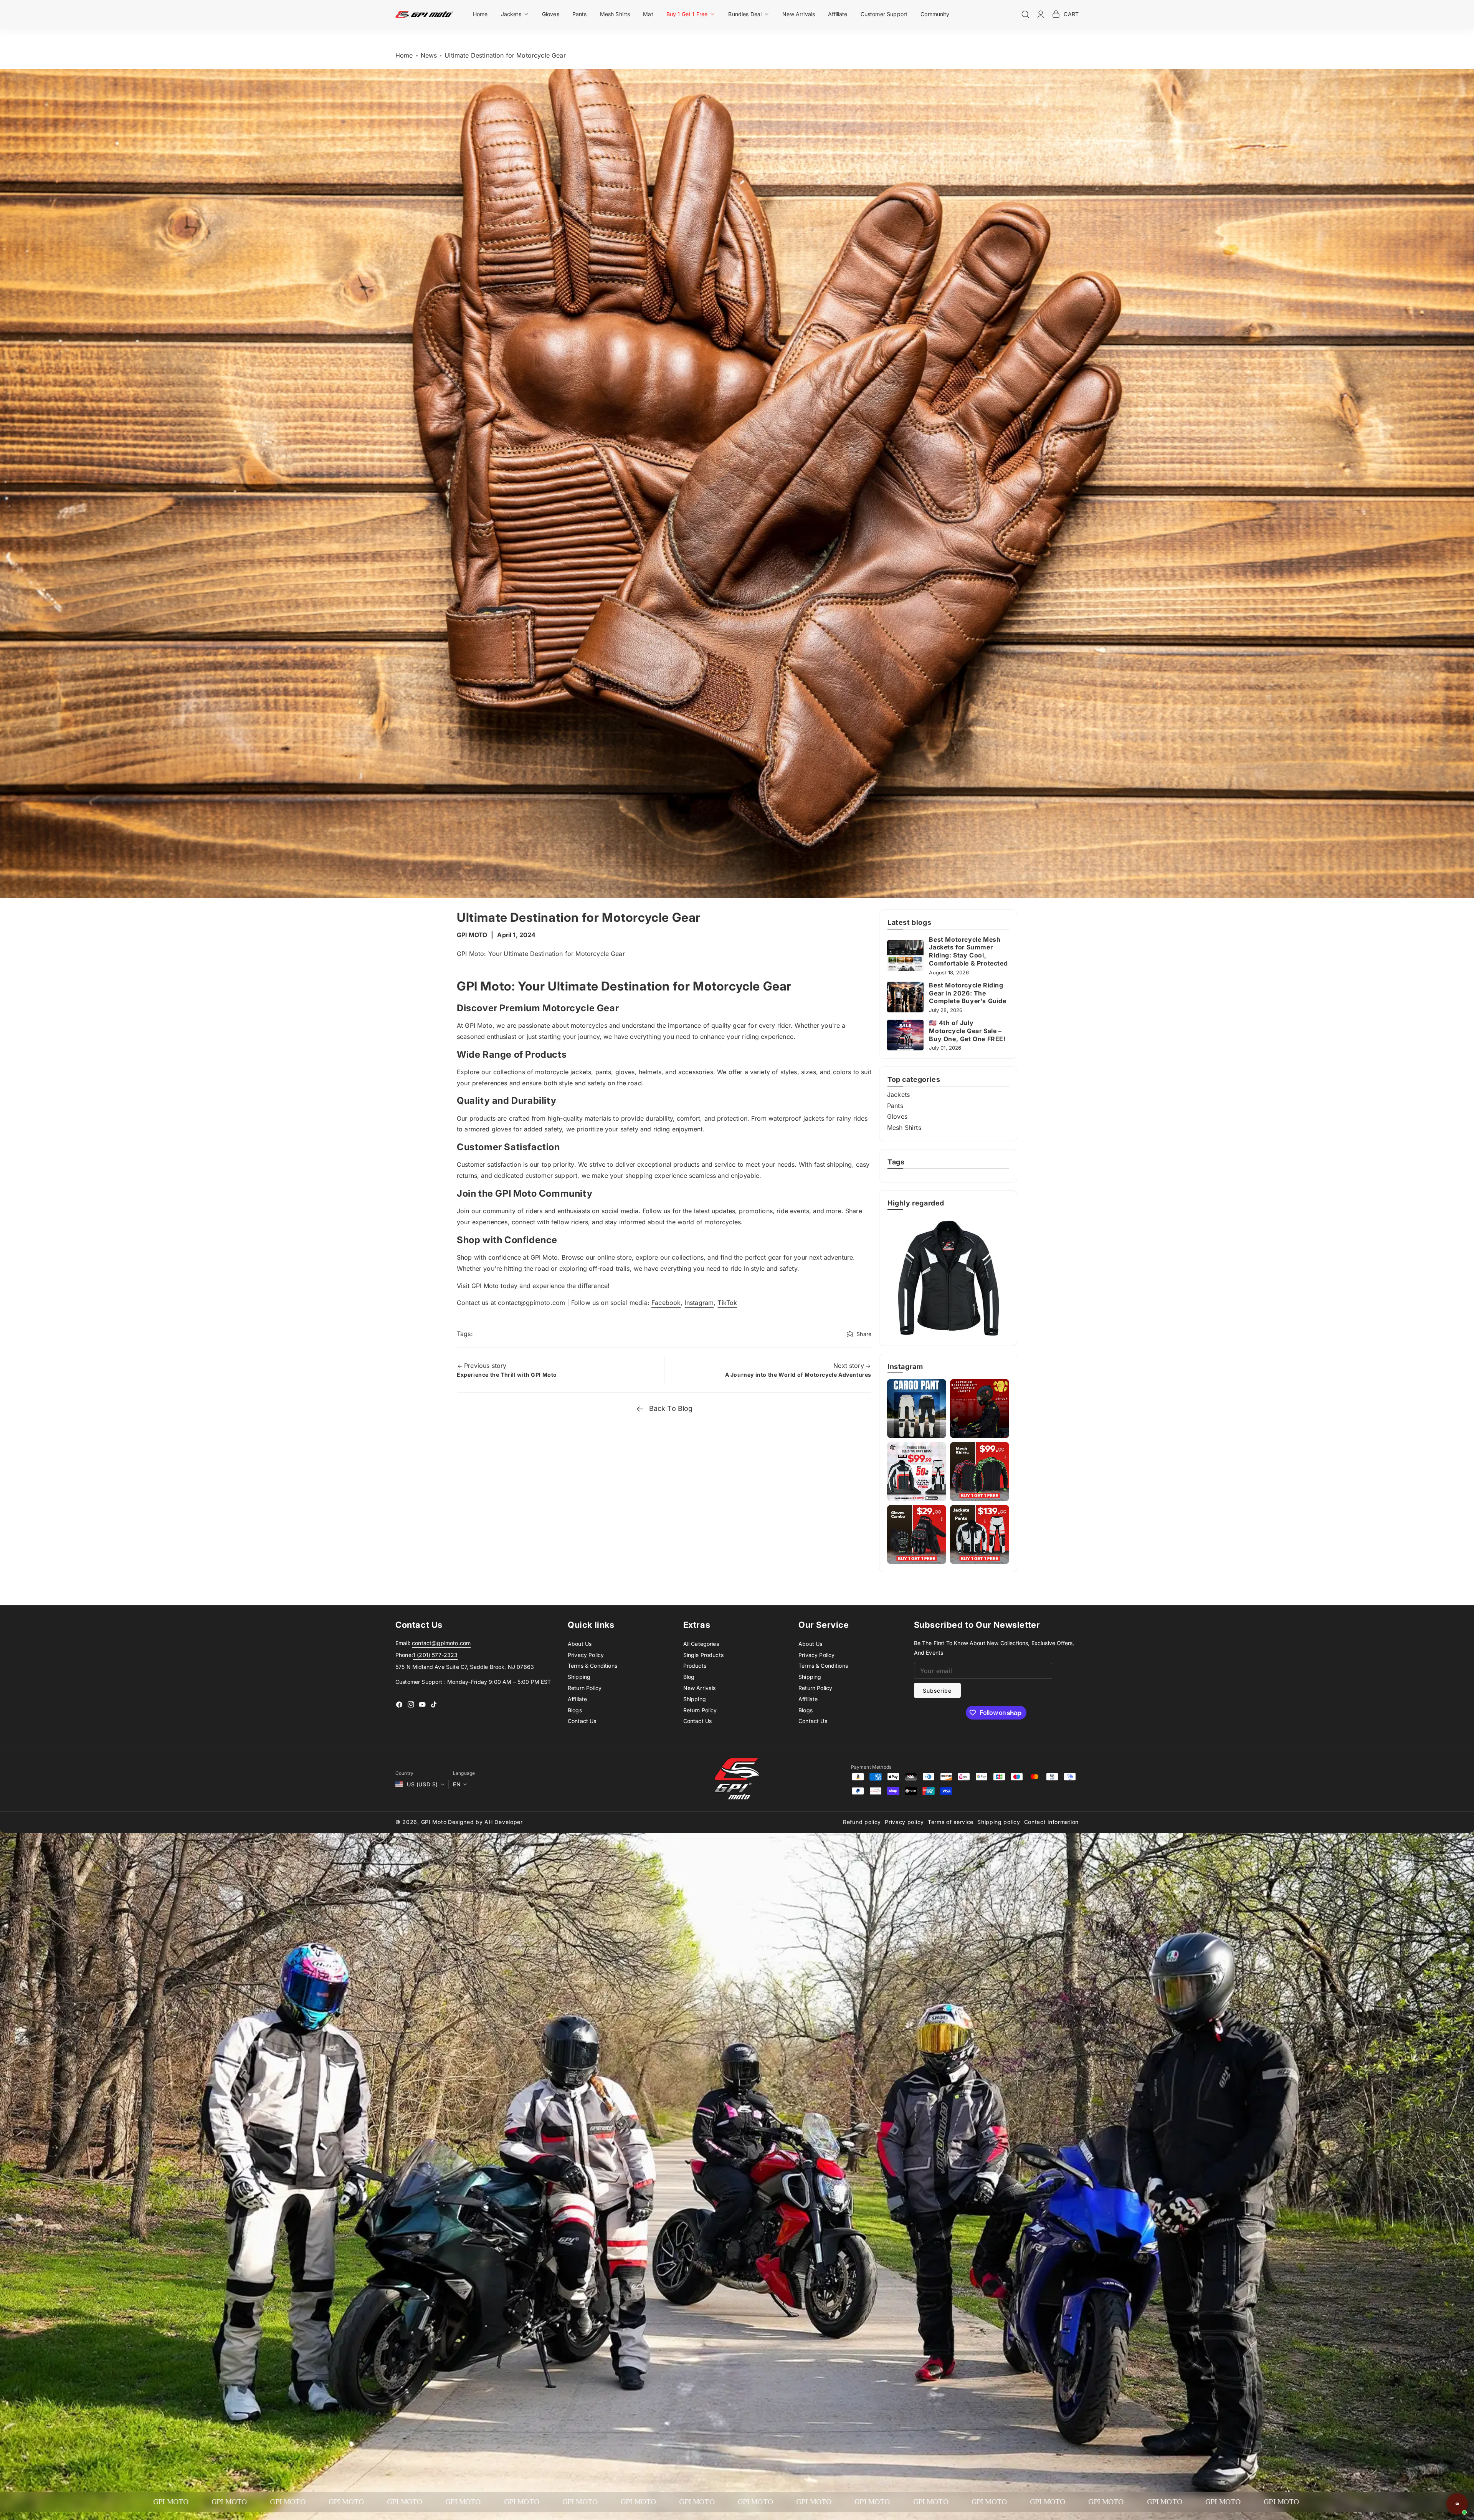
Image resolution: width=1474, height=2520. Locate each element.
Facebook (666, 1303)
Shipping (579, 1677)
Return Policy (585, 1688)
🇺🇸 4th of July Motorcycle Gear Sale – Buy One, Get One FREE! (967, 1031)
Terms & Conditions (592, 1666)
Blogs (575, 1710)
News (429, 55)
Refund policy (862, 1822)
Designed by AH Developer (485, 1822)
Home (404, 55)
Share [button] (864, 1334)
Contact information (1051, 1822)
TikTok (727, 1303)
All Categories (701, 1644)
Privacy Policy (586, 1655)
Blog (689, 1677)
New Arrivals (700, 1688)
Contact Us (582, 1721)
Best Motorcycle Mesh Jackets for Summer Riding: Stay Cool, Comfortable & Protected (968, 951)
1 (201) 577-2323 (435, 1655)
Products (695, 1666)
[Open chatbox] (1457, 2504)
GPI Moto (434, 1822)
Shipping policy (999, 1822)
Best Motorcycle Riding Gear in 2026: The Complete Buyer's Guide (968, 993)
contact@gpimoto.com (441, 1643)
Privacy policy (904, 1822)
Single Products (703, 1655)
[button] (515, 14)
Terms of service (951, 1822)
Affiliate (577, 1699)
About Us (580, 1644)
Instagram (699, 1303)
